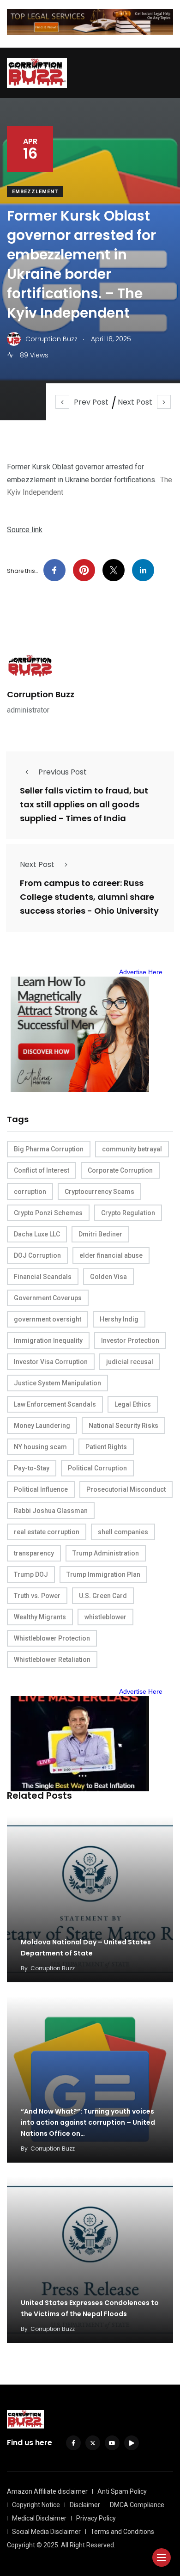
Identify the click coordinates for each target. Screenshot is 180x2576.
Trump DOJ (31, 1574)
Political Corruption (97, 1468)
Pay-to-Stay (32, 1468)
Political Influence (41, 1489)
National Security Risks (123, 1426)
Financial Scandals (43, 1277)
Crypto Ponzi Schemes (48, 1213)
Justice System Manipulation (57, 1383)
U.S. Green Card (103, 1596)
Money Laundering (42, 1426)
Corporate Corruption (120, 1170)
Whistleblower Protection (52, 1638)
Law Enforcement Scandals (55, 1404)
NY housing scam (40, 1447)
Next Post (135, 402)
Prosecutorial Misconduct (126, 1489)
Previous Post (63, 772)
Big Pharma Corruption (49, 1149)
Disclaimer (85, 2505)
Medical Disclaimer (39, 2518)
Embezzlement (35, 192)
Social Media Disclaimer (46, 2532)
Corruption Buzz (41, 694)
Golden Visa (108, 1277)
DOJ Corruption (37, 1255)
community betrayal (132, 1149)
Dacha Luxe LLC (37, 1234)
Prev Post (91, 402)
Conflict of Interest (42, 1170)
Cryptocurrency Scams (99, 1192)
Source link (25, 530)
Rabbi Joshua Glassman (51, 1511)
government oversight (48, 1319)
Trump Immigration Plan (103, 1574)
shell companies (123, 1532)
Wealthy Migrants (40, 1617)
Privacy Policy (96, 2518)
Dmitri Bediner (100, 1234)
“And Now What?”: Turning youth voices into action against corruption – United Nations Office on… (88, 2122)
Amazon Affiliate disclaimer (47, 2491)
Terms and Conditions (122, 2532)
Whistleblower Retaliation (52, 1660)
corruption (30, 1192)
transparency (34, 1553)
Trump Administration (106, 1553)
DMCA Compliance (137, 2505)
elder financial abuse (111, 1255)
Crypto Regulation (128, 1213)
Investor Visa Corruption (51, 1362)
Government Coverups (48, 1298)
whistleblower (105, 1617)
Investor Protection (130, 1340)
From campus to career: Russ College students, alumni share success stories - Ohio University (89, 897)
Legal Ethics (133, 1404)
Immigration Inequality (48, 1340)
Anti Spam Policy (122, 2491)
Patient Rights (106, 1447)
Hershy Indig (119, 1319)
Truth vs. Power (37, 1596)
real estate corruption (47, 1532)
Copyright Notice (36, 2505)
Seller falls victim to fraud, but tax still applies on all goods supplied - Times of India (84, 804)
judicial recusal (130, 1362)
